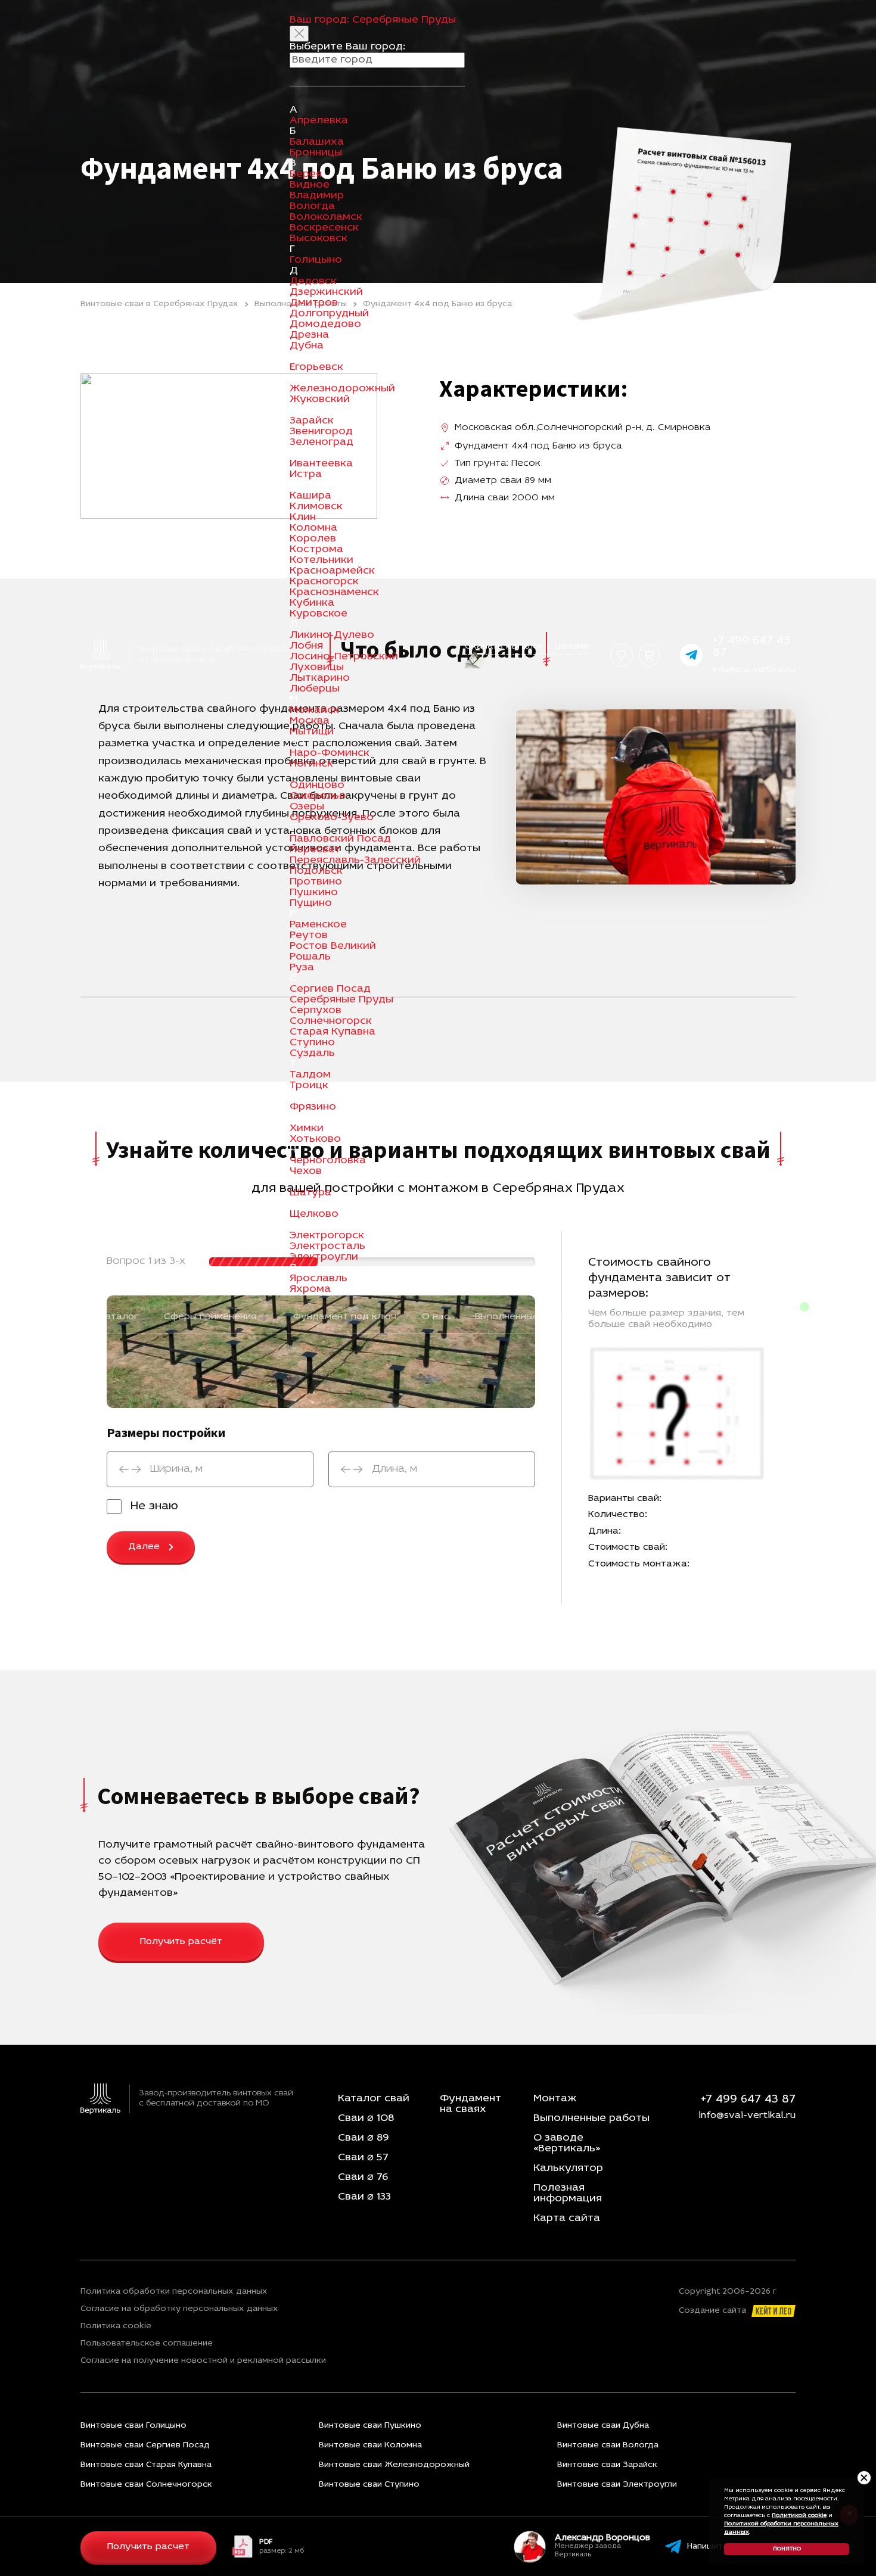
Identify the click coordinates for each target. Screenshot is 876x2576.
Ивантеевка (321, 464)
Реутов (309, 936)
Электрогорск (327, 1236)
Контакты (626, 1317)
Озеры (307, 807)
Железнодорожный (342, 389)
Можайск (314, 711)
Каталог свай (374, 2099)
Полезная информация (568, 2194)
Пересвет (315, 850)
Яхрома (310, 1289)
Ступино (312, 1043)
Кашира (310, 496)
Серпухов (316, 1011)
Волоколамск (326, 217)
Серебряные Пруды (341, 1000)
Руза (302, 968)
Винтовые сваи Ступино (369, 2485)
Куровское (319, 614)
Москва (310, 721)
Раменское (318, 925)
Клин (303, 518)
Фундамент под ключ (345, 1317)
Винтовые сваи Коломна (370, 2445)
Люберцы (315, 689)
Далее (144, 1547)
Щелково (314, 1214)
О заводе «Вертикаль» (567, 2144)
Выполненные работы (526, 1317)
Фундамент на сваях (470, 2104)
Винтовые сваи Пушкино (370, 2426)
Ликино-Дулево (332, 636)
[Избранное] (622, 655)
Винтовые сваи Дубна (603, 2426)
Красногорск (324, 582)
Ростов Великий (333, 946)
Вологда (312, 207)
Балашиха (317, 142)
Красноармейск (332, 571)
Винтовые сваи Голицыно (133, 2426)
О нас (436, 1317)
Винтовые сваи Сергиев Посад (145, 2445)
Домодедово (325, 325)
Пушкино (314, 893)
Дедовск (313, 282)
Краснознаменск (334, 593)
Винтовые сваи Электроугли (617, 2485)
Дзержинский (326, 292)
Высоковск (319, 239)
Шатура (310, 1193)
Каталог (119, 1317)
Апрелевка (319, 121)
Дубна (307, 346)
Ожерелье (318, 796)
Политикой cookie (799, 2516)
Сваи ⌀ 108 (366, 2119)
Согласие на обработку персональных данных (179, 2309)
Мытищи (312, 732)
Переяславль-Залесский (355, 861)
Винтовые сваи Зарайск (607, 2465)
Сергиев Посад (330, 989)
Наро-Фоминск (330, 753)
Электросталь (327, 1247)
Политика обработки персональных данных (174, 2292)
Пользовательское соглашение (147, 2344)
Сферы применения (210, 1317)
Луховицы (317, 668)
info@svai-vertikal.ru (754, 670)
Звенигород (321, 432)
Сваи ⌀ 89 (363, 2138)
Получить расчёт (181, 1942)
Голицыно (316, 260)
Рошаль (310, 957)
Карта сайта (567, 2219)
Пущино (311, 904)
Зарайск (312, 421)
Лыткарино (320, 678)
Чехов (306, 1172)
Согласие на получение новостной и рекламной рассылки (203, 2361)
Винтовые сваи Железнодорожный (394, 2465)
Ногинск (311, 764)
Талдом (310, 1075)
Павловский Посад (340, 839)
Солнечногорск (331, 1021)
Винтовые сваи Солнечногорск (146, 2485)
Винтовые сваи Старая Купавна (146, 2465)
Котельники (321, 560)
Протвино (316, 882)
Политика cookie (116, 2326)
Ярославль (319, 1279)
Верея (306, 175)
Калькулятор (764, 1317)
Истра (306, 475)
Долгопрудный (329, 314)
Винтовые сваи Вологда (608, 2445)
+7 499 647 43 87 (748, 2100)
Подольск (316, 871)
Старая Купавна (333, 1032)
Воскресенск (324, 228)
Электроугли (324, 1257)
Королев (313, 539)
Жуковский (320, 400)
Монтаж (555, 2099)
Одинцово (317, 786)
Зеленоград (321, 443)
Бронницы (316, 153)
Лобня (306, 646)
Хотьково (315, 1139)
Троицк (309, 1086)
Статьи (691, 1317)
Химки (307, 1129)
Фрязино (313, 1107)
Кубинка (312, 603)
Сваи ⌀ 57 (363, 2158)
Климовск (316, 507)
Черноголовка (328, 1161)
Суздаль (312, 1054)
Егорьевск (316, 367)
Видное (310, 185)
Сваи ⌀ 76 (363, 2178)
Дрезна (309, 335)
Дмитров (314, 303)
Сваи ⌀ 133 (364, 2197)
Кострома (316, 550)
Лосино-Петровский (344, 657)
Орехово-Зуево (332, 818)
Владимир (317, 196)
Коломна (313, 528)
